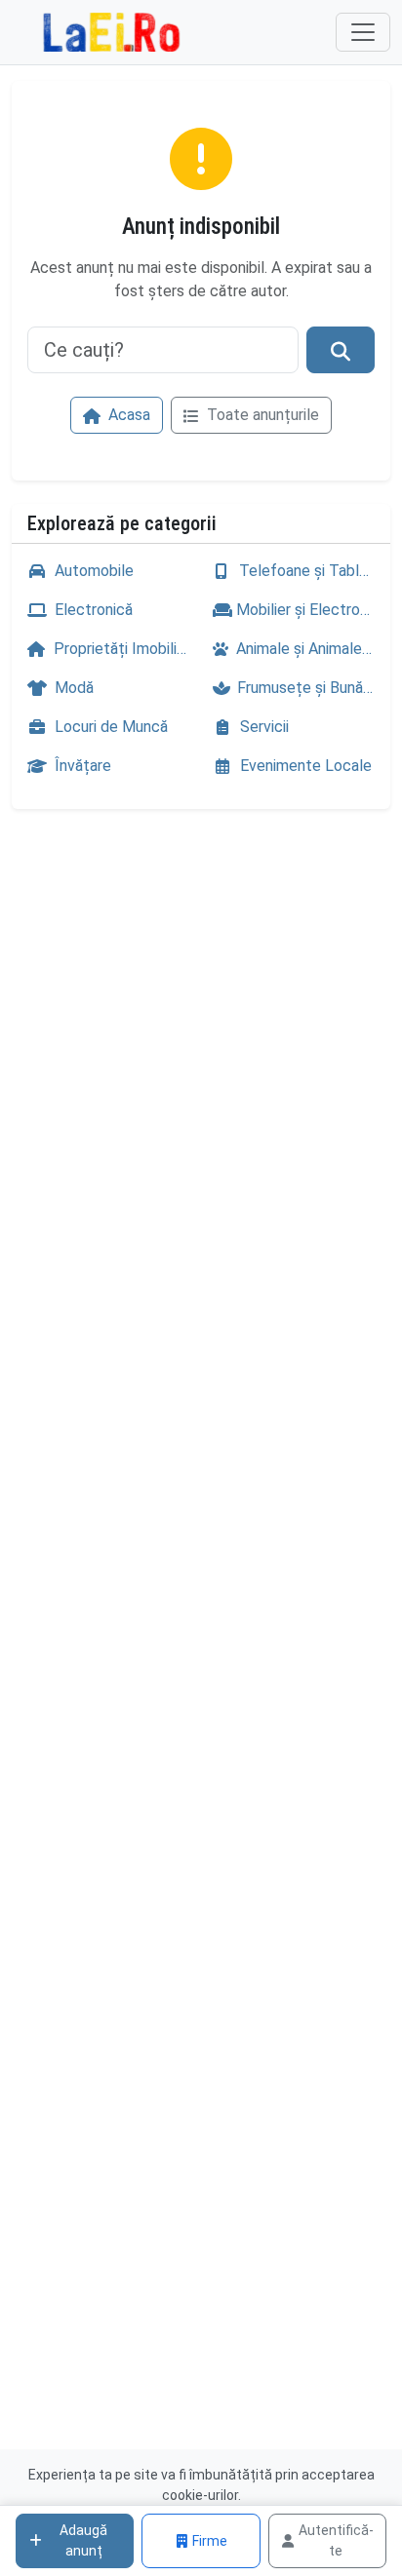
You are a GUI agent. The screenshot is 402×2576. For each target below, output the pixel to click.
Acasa (127, 415)
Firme (210, 2541)
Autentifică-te (336, 2540)
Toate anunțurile (261, 415)
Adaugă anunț (83, 2540)
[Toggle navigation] (363, 32)
